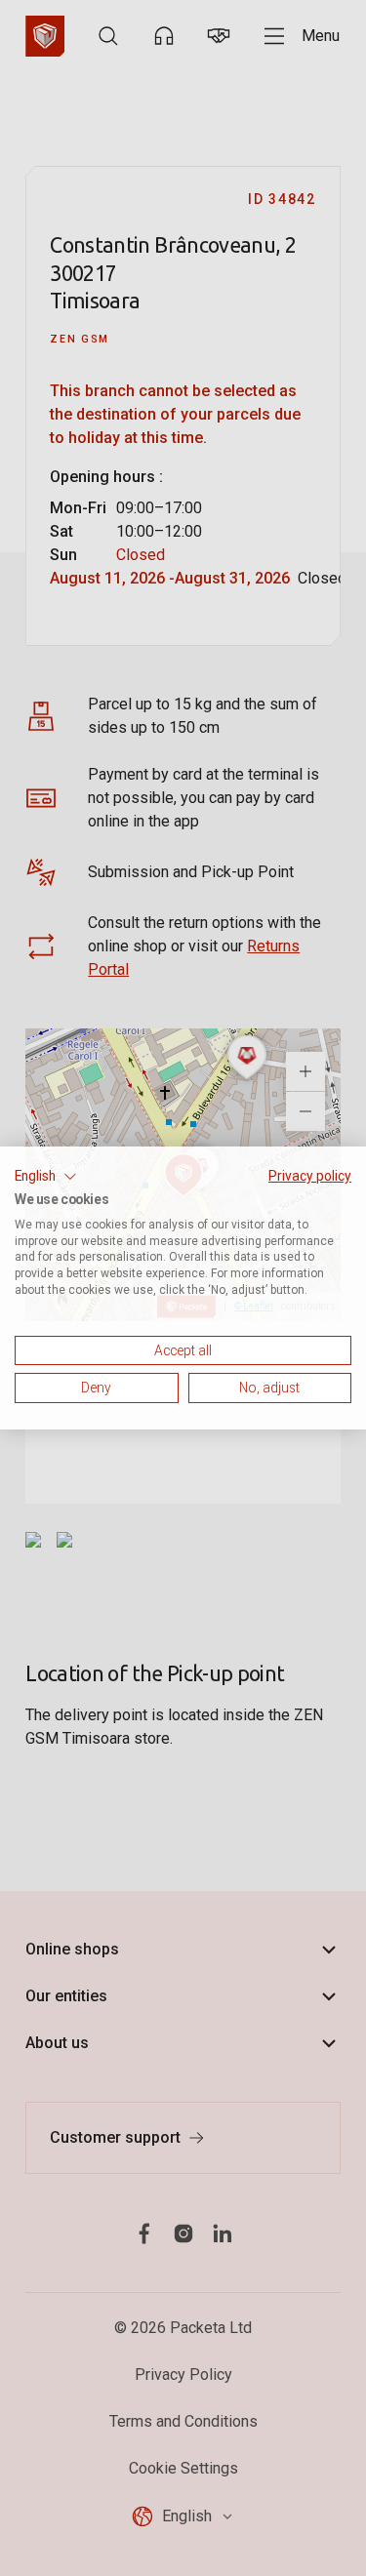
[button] (46, 1177)
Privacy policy (310, 1176)
